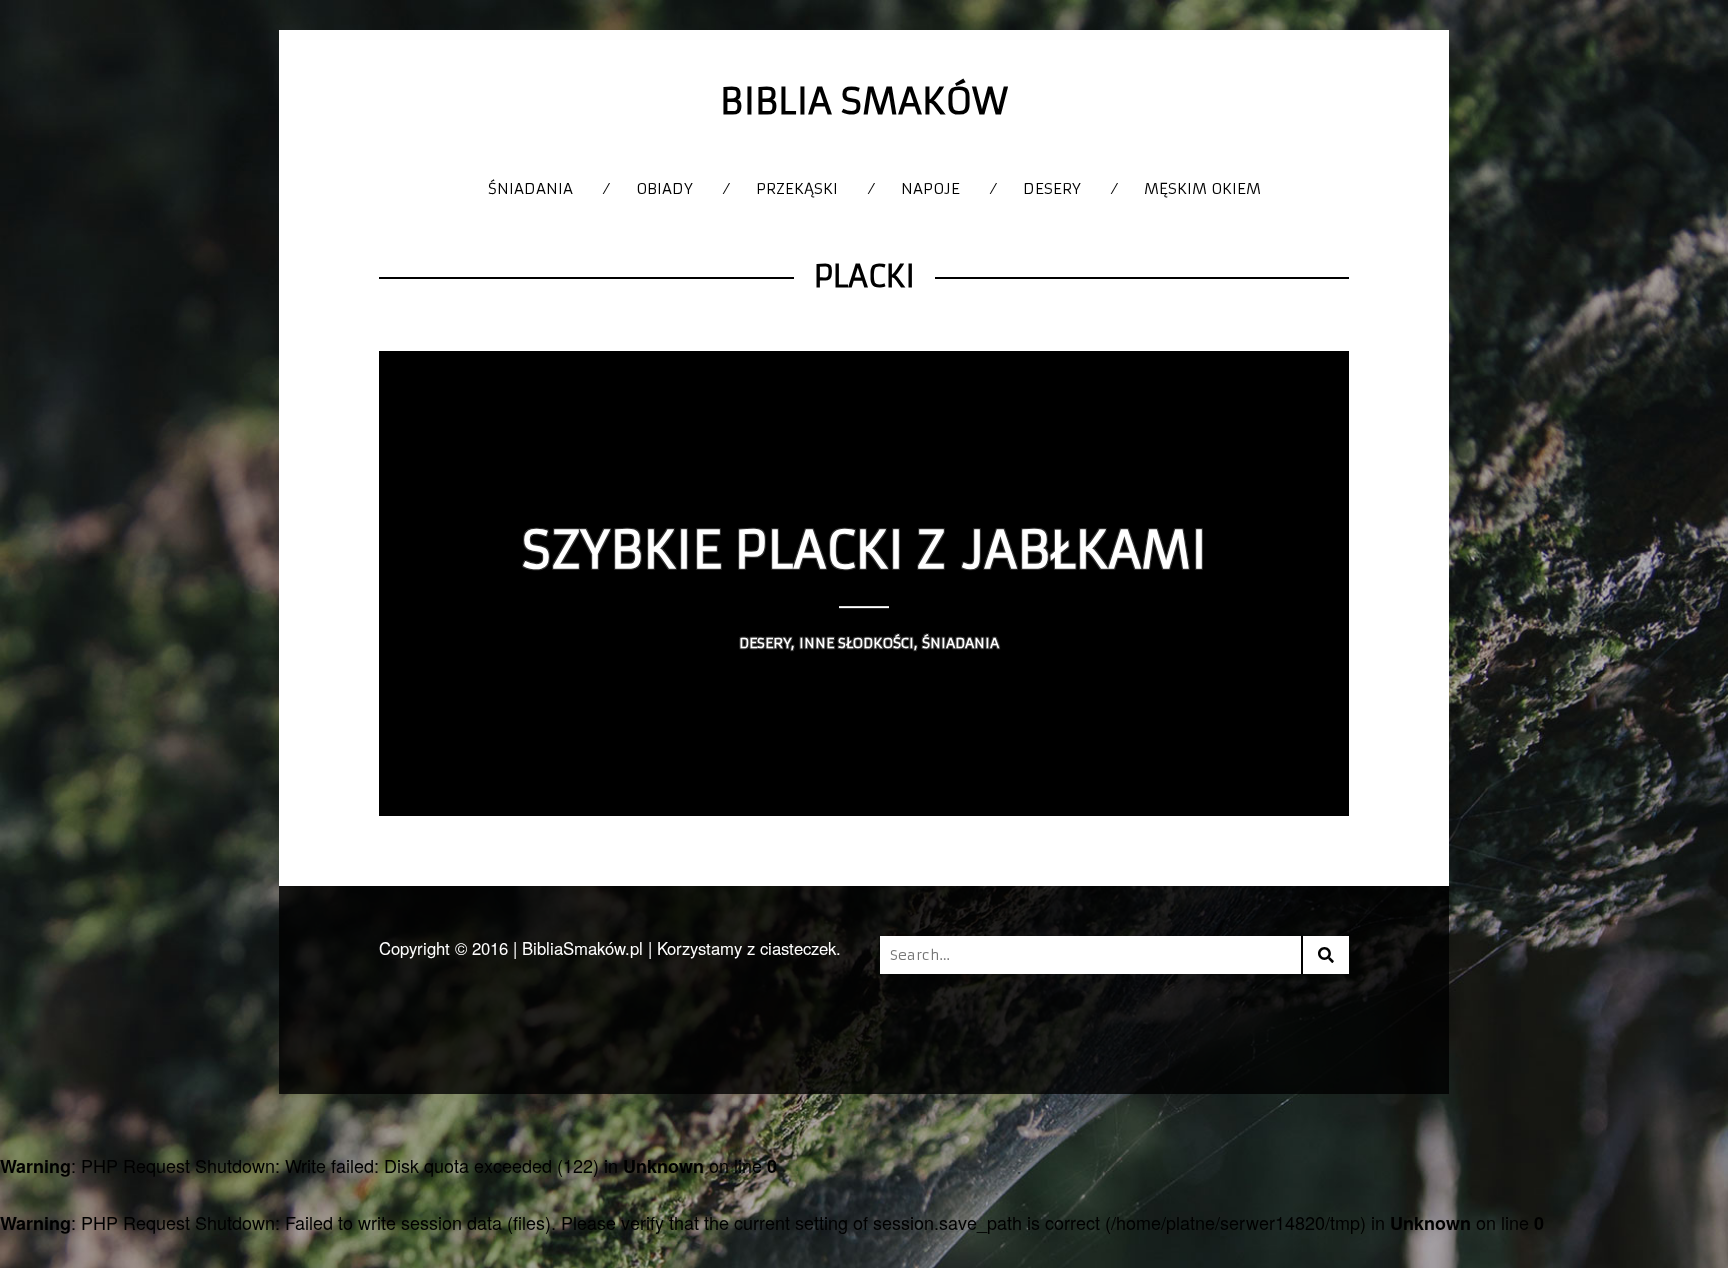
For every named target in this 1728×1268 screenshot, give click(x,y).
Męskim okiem (1202, 188)
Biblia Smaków (864, 101)
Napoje (930, 188)
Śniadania (530, 188)
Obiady (664, 188)
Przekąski (797, 188)
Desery (1052, 188)
